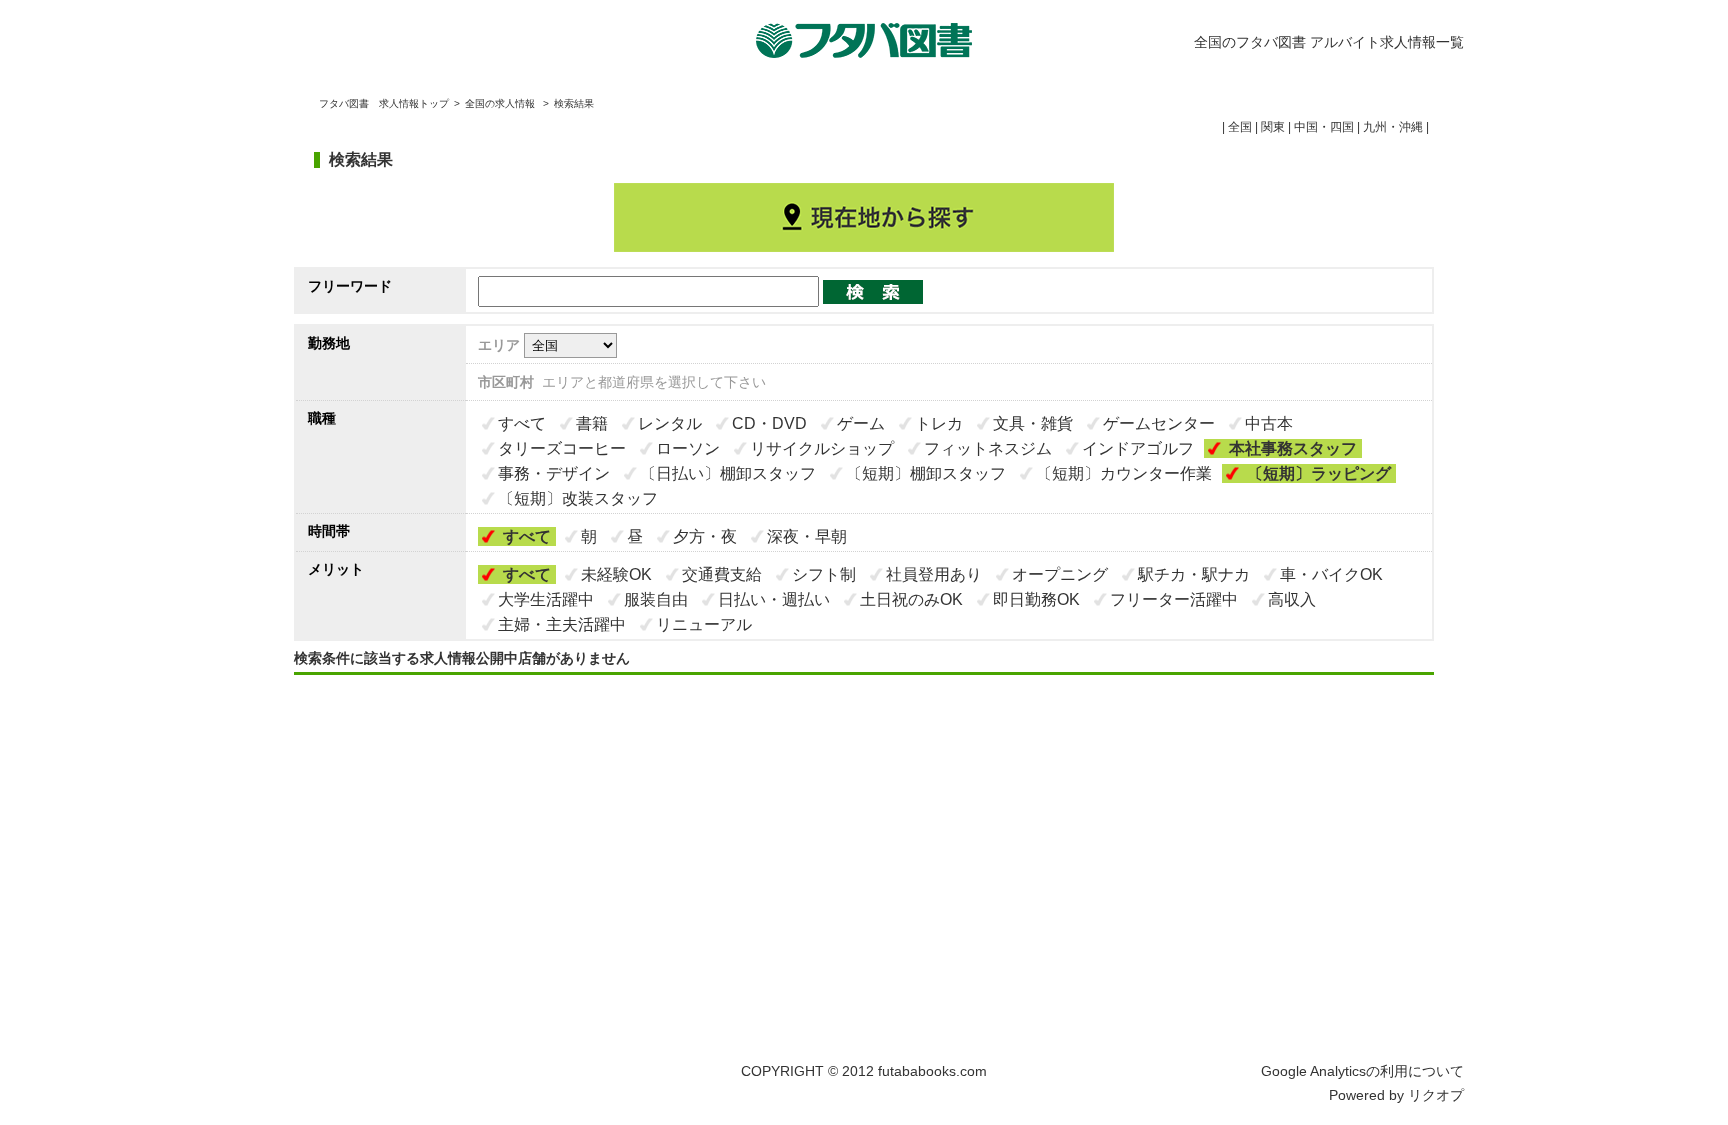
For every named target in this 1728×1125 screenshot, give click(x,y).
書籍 (592, 423)
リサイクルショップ (822, 448)
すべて (522, 423)
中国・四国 (1324, 127)
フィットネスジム (988, 448)
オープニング (1060, 574)
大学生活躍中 (546, 599)
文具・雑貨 (1033, 423)
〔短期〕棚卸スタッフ (926, 473)
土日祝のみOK (911, 599)
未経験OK (616, 574)
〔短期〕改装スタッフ (578, 498)
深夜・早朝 (807, 536)
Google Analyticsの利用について (1362, 1071)
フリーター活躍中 (1174, 599)
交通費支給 (722, 574)
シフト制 (824, 574)
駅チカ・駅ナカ (1194, 574)
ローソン (688, 448)
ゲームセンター (1159, 423)
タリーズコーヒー (562, 448)
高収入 (1292, 599)
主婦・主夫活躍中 (562, 624)
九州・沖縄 (1393, 127)
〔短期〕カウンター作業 (1124, 473)
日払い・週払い (774, 599)
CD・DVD (769, 423)
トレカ (939, 423)
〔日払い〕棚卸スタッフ (728, 473)
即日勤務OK (1036, 599)
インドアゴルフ (1138, 448)
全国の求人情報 (501, 103)
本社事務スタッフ (1293, 448)
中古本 (1269, 423)
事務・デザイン (554, 473)
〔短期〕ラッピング (1319, 473)
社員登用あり (934, 574)
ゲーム (861, 423)
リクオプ (1436, 1095)
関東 (1273, 127)
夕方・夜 (705, 536)
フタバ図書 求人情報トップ (384, 103)
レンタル (670, 423)
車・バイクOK (1331, 574)
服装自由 (656, 599)
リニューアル (704, 624)
